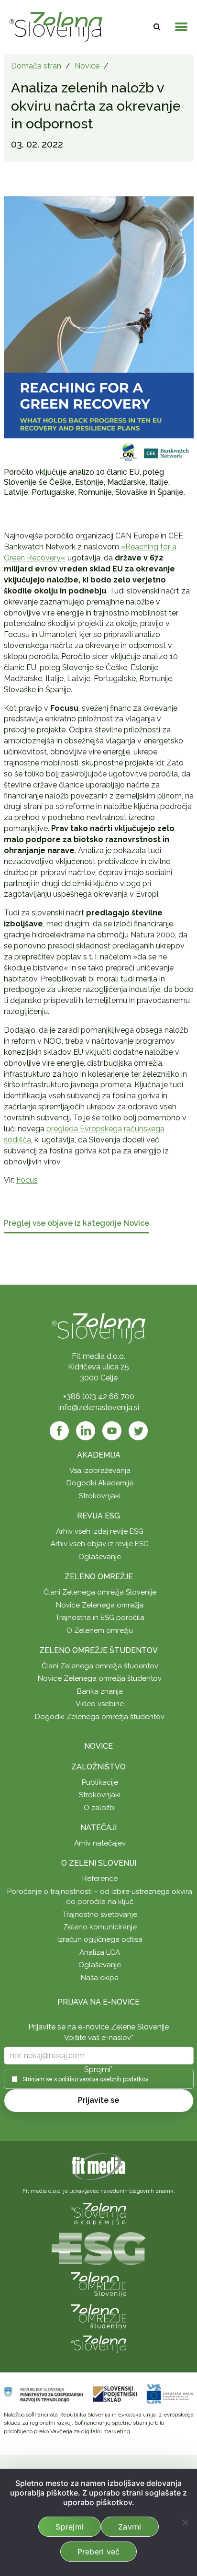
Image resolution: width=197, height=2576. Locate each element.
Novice (87, 66)
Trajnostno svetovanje (100, 1915)
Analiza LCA (100, 1952)
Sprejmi (70, 2527)
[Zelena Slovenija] (56, 27)
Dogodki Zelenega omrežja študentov (100, 1717)
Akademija (99, 1455)
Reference (100, 1879)
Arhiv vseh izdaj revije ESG (100, 1531)
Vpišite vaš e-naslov (99, 2038)
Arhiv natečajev (100, 1843)
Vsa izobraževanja (100, 1470)
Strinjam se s (85, 2079)
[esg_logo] (98, 2248)
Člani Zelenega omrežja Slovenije (100, 1592)
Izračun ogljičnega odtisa (100, 1939)
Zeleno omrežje (99, 1577)
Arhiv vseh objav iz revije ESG (100, 1544)
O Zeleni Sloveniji (99, 1863)
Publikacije (100, 1782)
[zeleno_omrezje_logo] (98, 2284)
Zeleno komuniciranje (100, 1927)
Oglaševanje (100, 1557)
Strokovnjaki (100, 1496)
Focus (27, 1180)
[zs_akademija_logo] (98, 2213)
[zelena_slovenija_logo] (98, 2343)
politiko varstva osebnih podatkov (103, 2079)
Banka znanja (100, 1691)
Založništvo (98, 1767)
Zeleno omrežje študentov (98, 1650)
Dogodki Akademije (100, 1483)
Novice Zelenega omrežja (100, 1605)
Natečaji (98, 1828)
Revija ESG (98, 1516)
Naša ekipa (100, 1978)
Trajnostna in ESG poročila (100, 1618)
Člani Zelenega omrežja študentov (100, 1666)
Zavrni (130, 2527)
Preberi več (99, 2552)
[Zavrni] (185, 2522)
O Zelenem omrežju (100, 1630)
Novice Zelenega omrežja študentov (100, 1678)
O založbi (100, 1808)
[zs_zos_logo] (98, 2316)
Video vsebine (100, 1704)
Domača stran (36, 66)
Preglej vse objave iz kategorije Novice (77, 1224)
